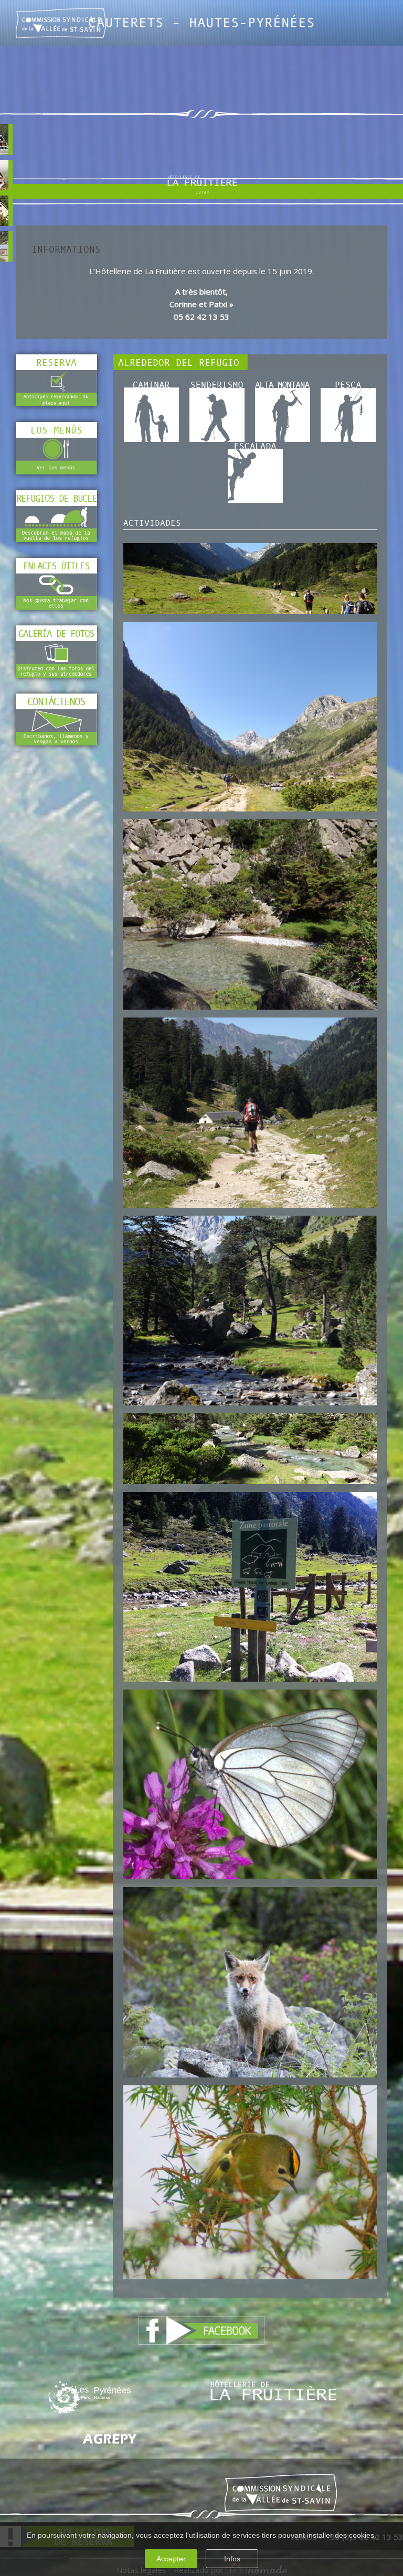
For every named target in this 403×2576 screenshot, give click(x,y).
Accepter (171, 2559)
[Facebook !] (201, 2330)
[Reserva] (56, 388)
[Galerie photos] (56, 658)
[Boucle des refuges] (56, 523)
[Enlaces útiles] (56, 591)
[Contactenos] (56, 726)
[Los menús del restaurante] (56, 456)
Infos (232, 2559)
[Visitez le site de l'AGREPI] (109, 2438)
